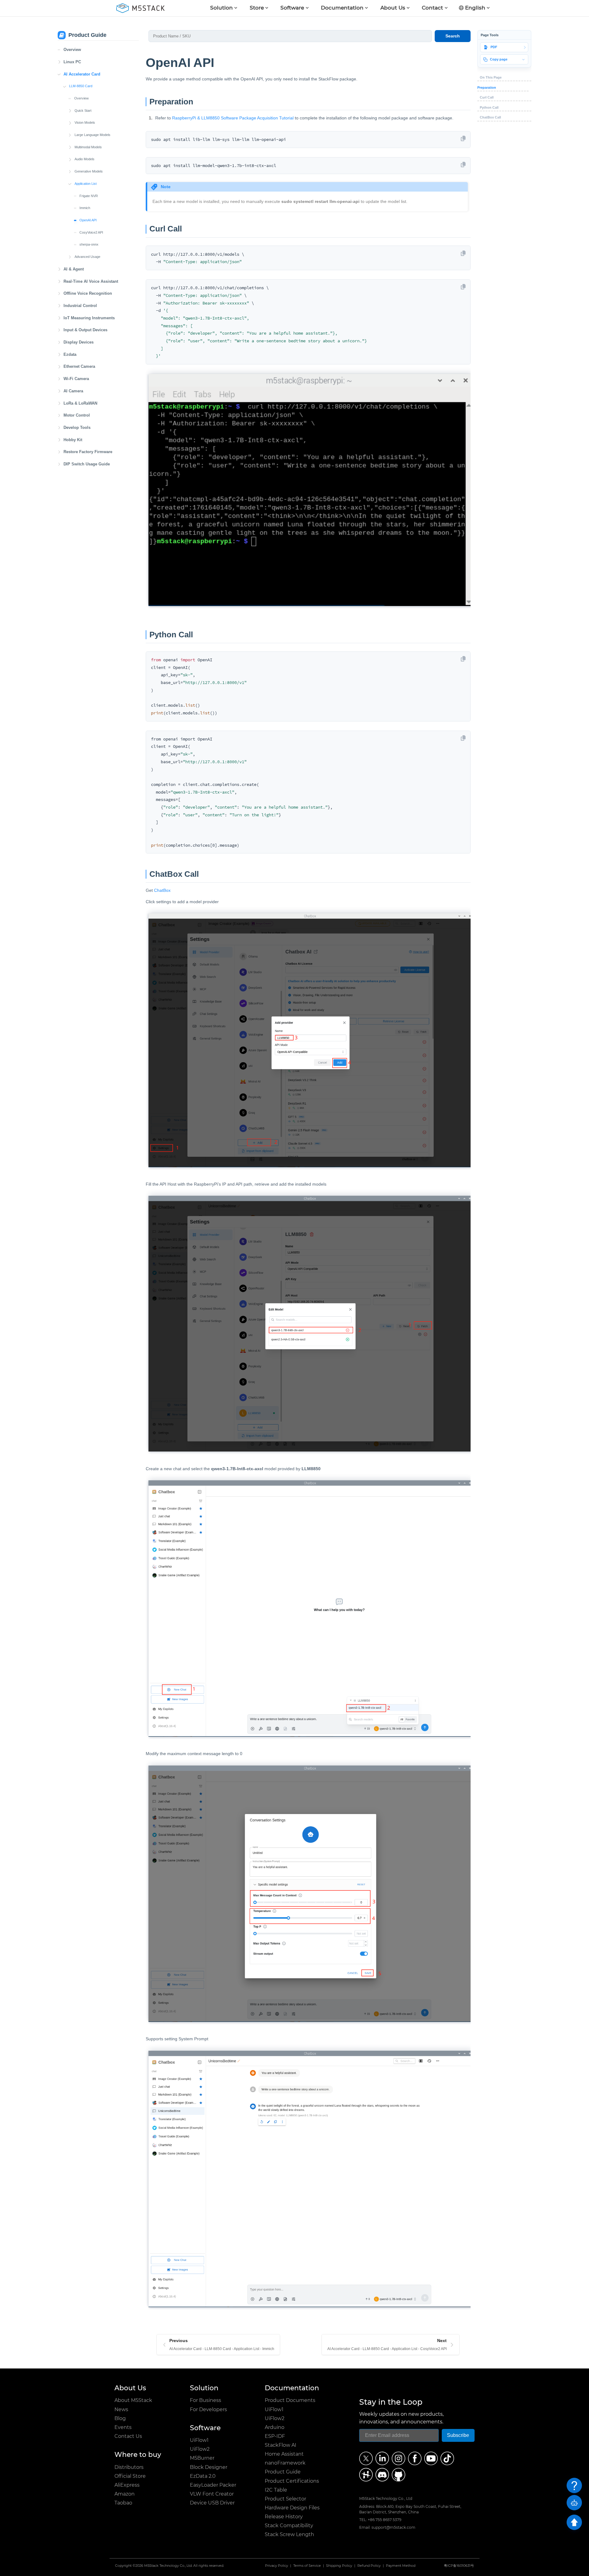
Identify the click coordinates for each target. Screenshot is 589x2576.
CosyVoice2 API (91, 232)
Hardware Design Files (292, 2508)
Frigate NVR (89, 196)
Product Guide (283, 2472)
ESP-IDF (275, 2436)
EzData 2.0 (203, 2476)
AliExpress (127, 2485)
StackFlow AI (281, 2445)
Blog (120, 2418)
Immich (85, 208)
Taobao (123, 2503)
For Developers (208, 2409)
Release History (284, 2517)
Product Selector (285, 2499)
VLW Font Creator (212, 2494)
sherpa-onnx (89, 244)
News (121, 2409)
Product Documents (290, 2400)
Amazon (125, 2494)
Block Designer (209, 2467)
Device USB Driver (212, 2503)
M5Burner (202, 2458)
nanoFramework (285, 2463)
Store (257, 8)
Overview (72, 50)
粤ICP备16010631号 (459, 2566)
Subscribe (458, 2435)
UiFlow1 (199, 2440)
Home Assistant (284, 2454)
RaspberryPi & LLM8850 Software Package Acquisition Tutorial (233, 118)
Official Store (130, 2476)
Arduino (275, 2427)
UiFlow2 (200, 2449)
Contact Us (128, 2436)
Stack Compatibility (289, 2525)
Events (123, 2427)
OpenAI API (88, 220)
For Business (206, 2400)
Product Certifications (292, 2481)
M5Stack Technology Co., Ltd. (168, 2566)
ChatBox (162, 890)
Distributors (129, 2467)
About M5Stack (133, 2400)
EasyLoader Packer (213, 2485)
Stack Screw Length (289, 2534)
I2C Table (276, 2490)
